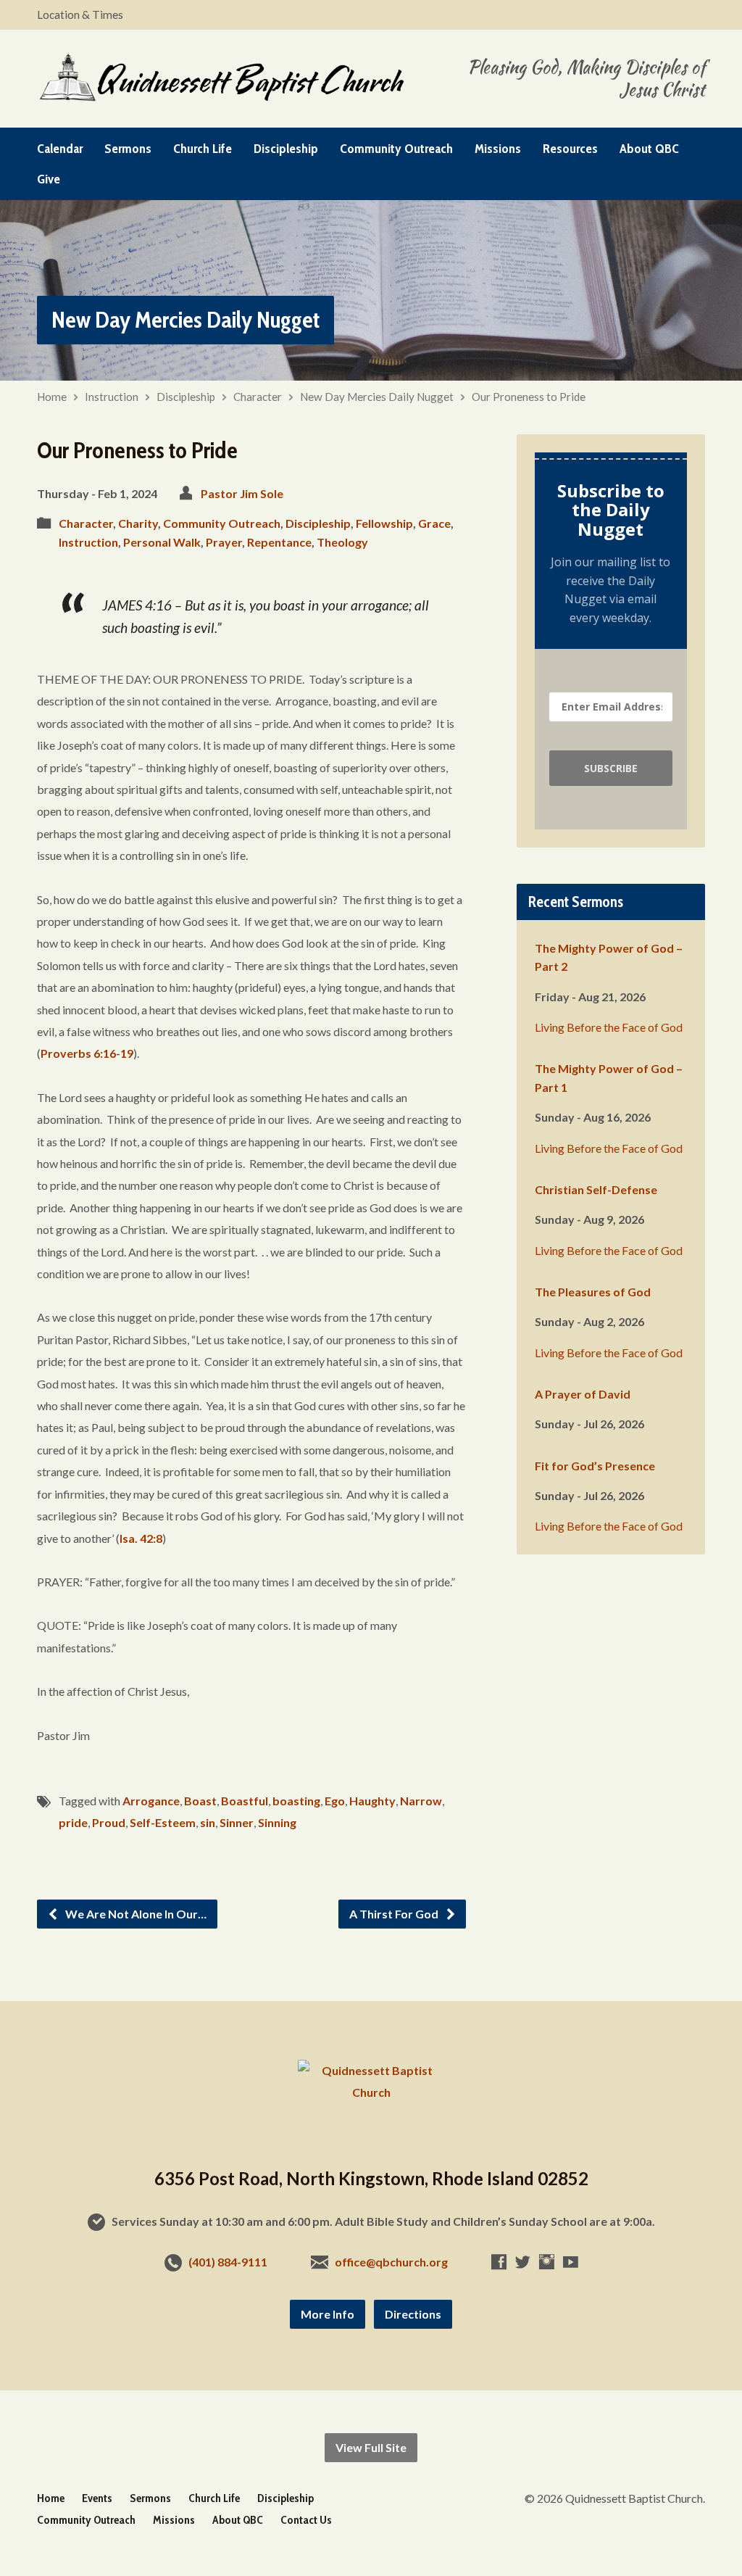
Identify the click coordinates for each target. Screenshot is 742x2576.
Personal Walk (162, 542)
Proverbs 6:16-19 (87, 1053)
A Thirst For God (395, 1914)
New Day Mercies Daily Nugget (185, 319)
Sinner (237, 1822)
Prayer (224, 542)
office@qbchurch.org (391, 2262)
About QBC (649, 149)
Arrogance (151, 1801)
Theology (342, 542)
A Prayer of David (583, 1394)
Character (258, 397)
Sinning (277, 1822)
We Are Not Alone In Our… (135, 1914)
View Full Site (371, 2447)
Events (97, 2498)
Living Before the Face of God (609, 1027)
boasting (296, 1801)
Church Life (203, 149)
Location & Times (80, 15)
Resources (570, 149)
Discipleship (286, 149)
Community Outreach (396, 149)
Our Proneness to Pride (529, 397)
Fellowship (384, 523)
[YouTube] (571, 2262)
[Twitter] (523, 2262)
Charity (138, 523)
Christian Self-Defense (596, 1189)
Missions (498, 149)
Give (49, 179)
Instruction (112, 397)
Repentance (279, 542)
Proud (109, 1822)
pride (73, 1822)
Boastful (245, 1801)
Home (52, 397)
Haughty (372, 1801)
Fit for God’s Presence (595, 1466)
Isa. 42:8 (141, 1538)
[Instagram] (547, 2262)
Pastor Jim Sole (242, 493)
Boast (200, 1801)
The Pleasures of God (593, 1292)
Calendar (60, 149)
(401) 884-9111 (228, 2262)
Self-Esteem (163, 1822)
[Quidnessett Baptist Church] (371, 2092)
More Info (328, 2314)
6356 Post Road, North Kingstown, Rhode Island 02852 (371, 2178)
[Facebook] (499, 2262)
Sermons (128, 149)
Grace (434, 523)
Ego (335, 1801)
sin (208, 1822)
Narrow (421, 1801)
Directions (413, 2314)
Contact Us (306, 2520)
